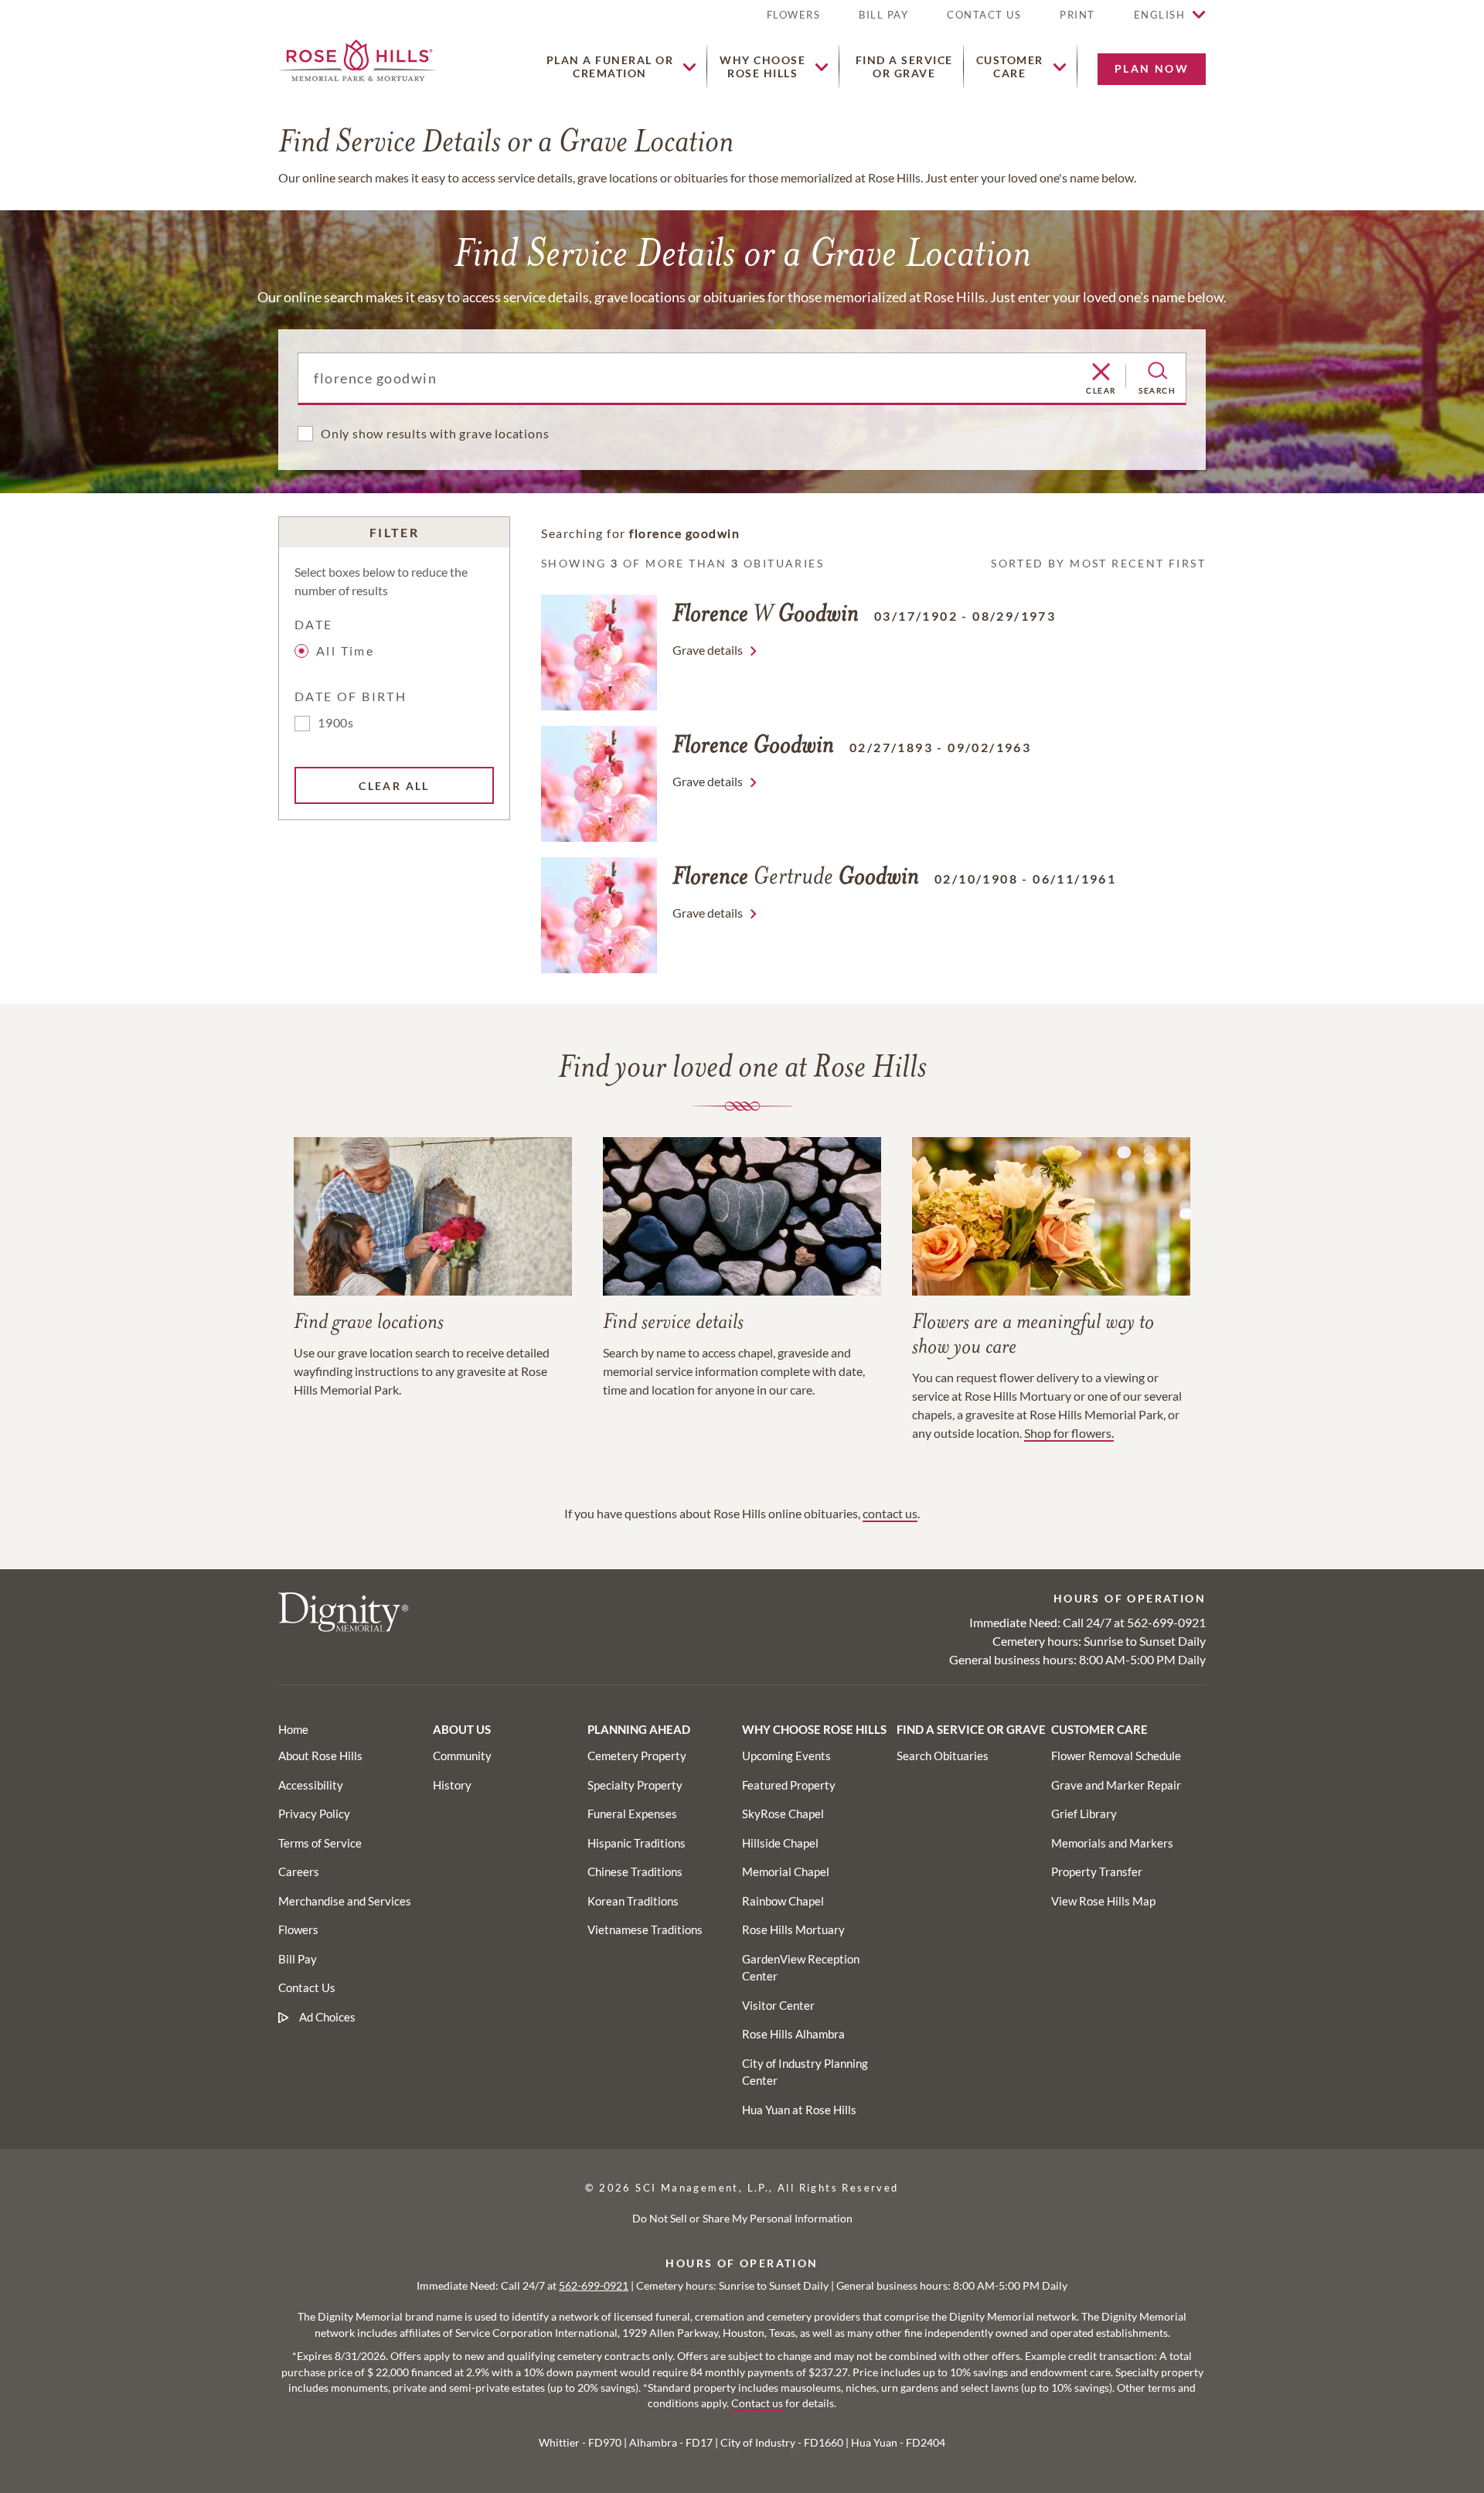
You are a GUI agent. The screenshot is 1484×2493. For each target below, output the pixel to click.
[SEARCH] (1157, 371)
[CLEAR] (1101, 373)
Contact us (757, 2403)
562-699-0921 (1166, 1622)
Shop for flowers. (1069, 1433)
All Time (345, 650)
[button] (1077, 21)
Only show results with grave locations (435, 433)
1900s (336, 722)
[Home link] (357, 58)
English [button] (1160, 15)
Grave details (708, 650)
